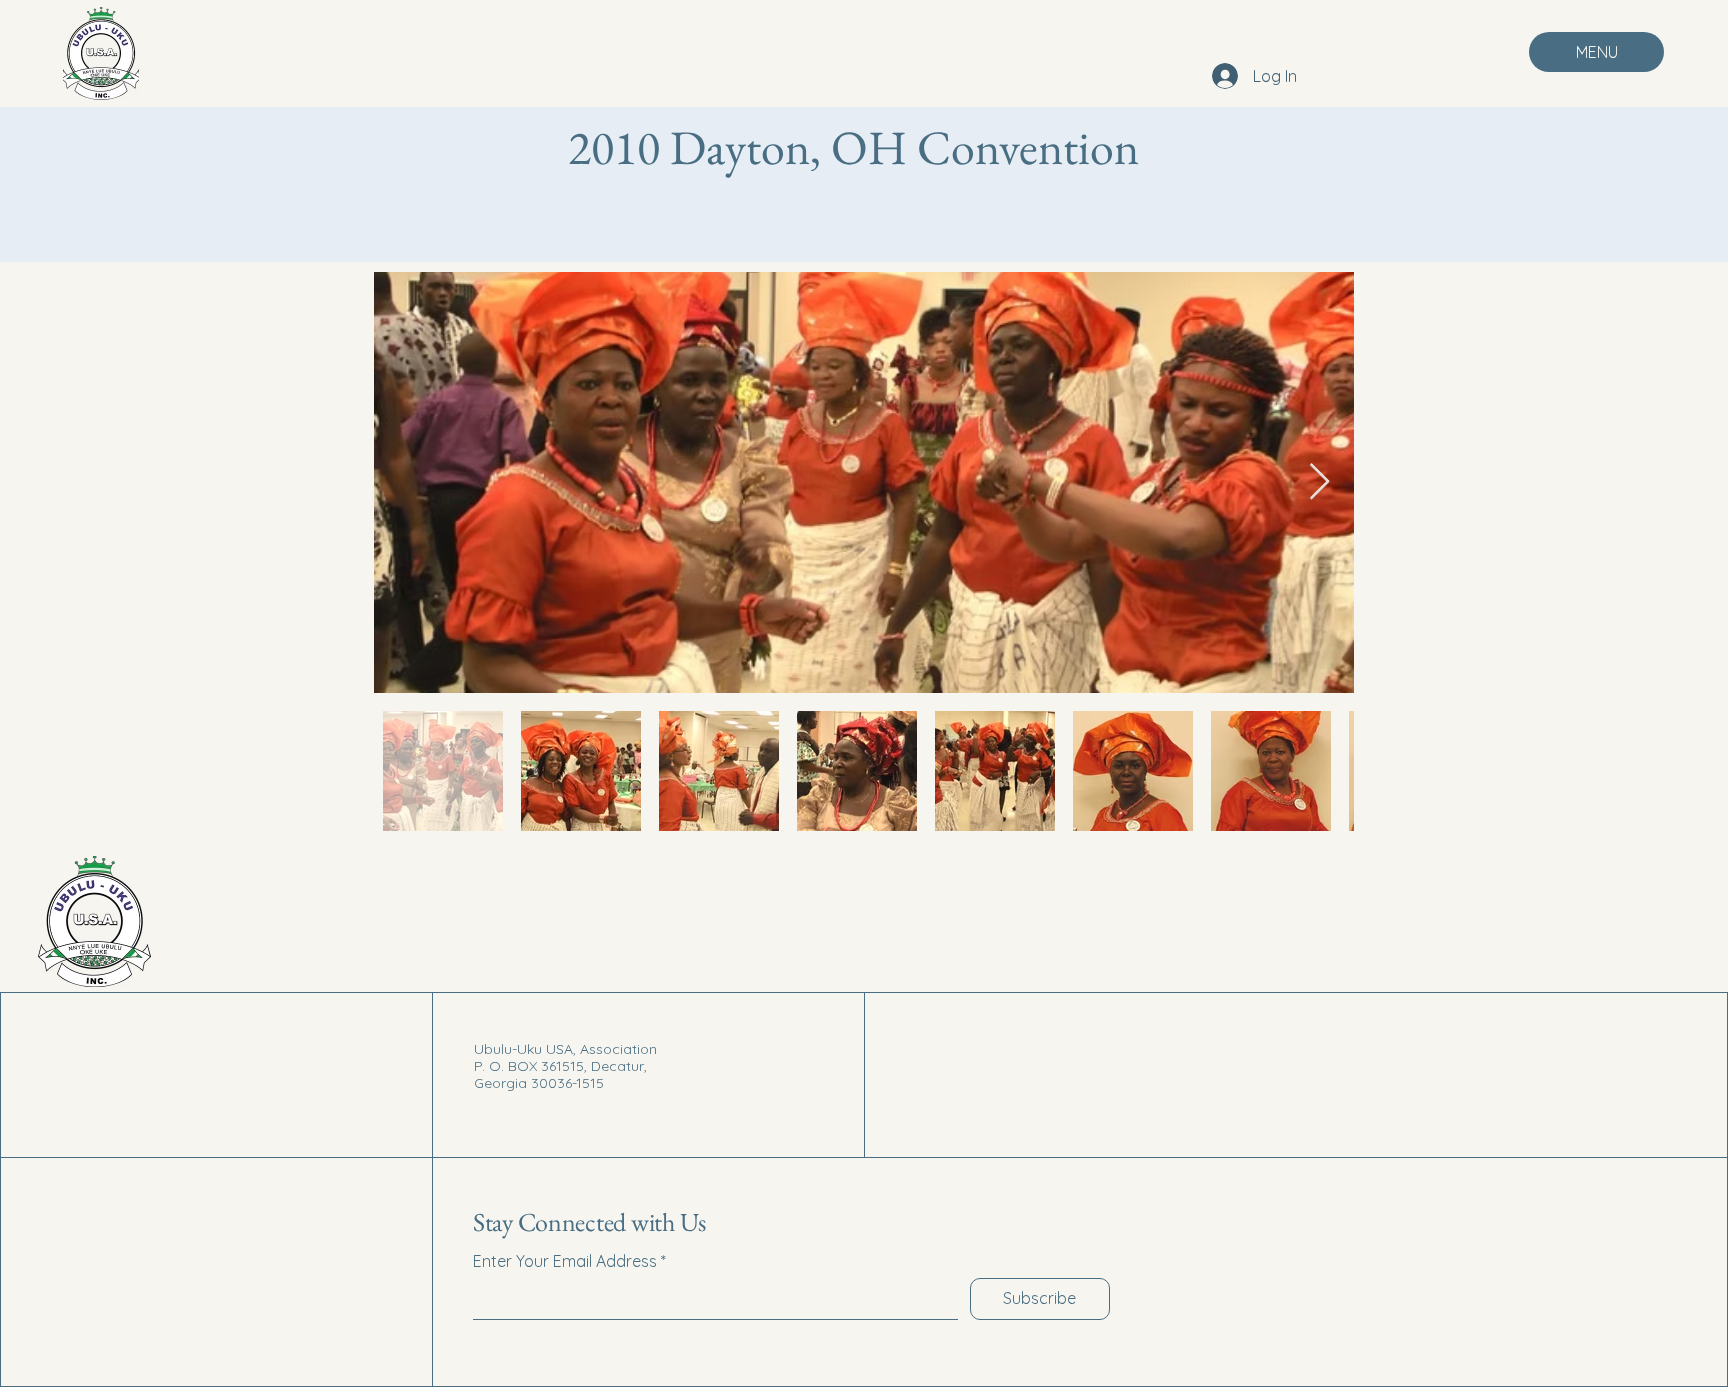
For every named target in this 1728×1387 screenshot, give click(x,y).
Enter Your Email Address (565, 1261)
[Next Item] (1319, 482)
